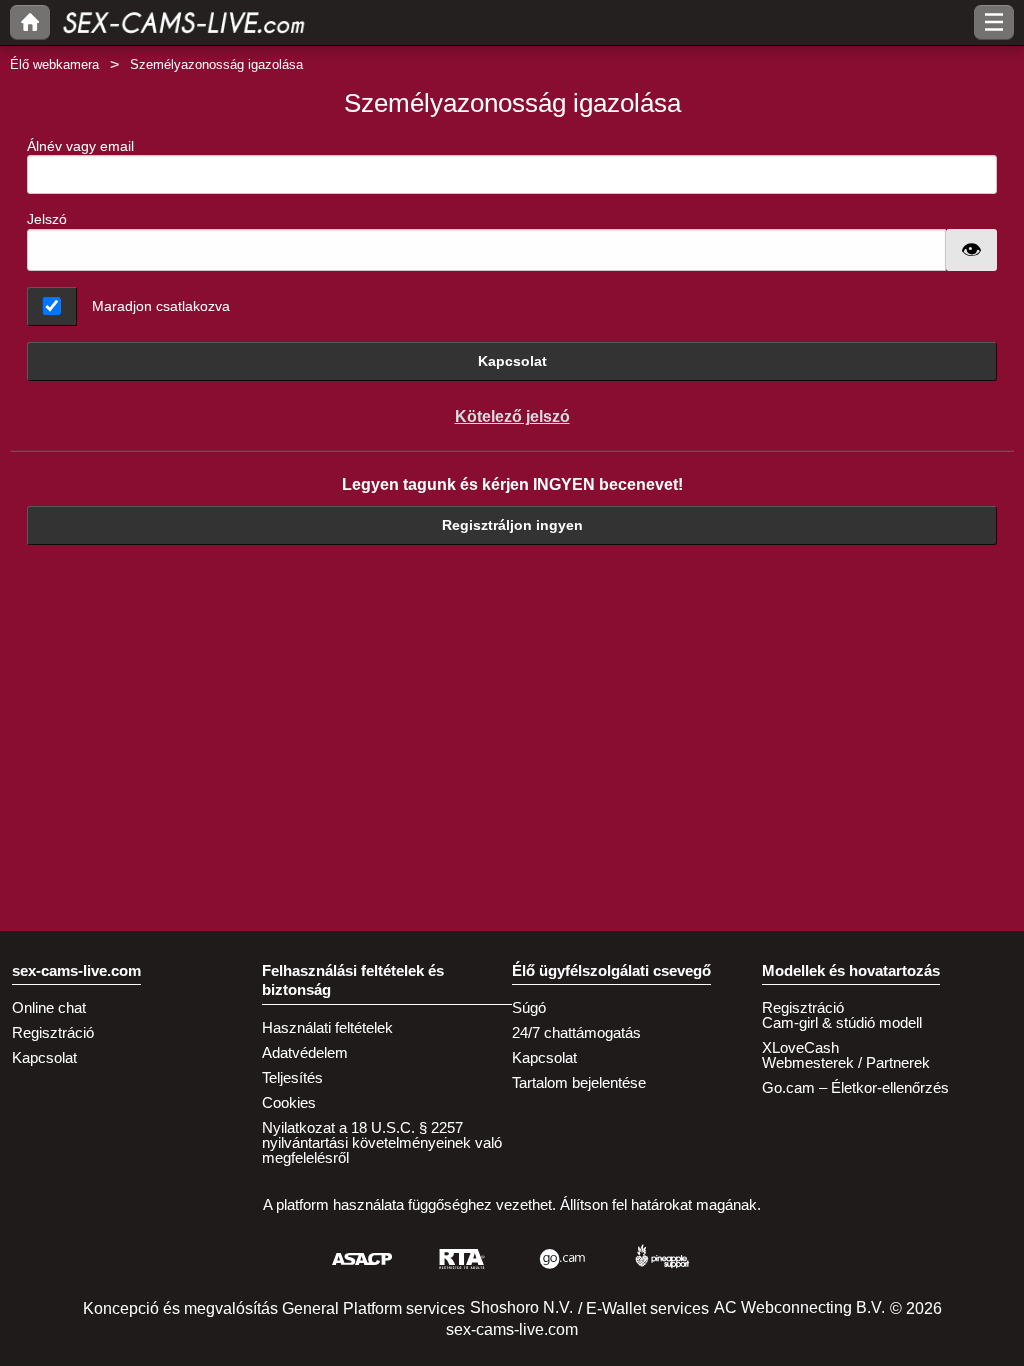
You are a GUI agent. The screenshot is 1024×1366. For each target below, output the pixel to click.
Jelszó (47, 219)
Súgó (529, 1007)
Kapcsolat (512, 361)
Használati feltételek (327, 1027)
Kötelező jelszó (512, 416)
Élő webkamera (54, 64)
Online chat (49, 1007)
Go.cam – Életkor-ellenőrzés (855, 1087)
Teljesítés (292, 1077)
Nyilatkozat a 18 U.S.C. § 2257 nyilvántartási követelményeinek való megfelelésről (382, 1142)
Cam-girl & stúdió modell (842, 1022)
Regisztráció (53, 1032)
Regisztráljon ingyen (512, 525)
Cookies (289, 1102)
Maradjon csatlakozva (161, 306)
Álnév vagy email (80, 146)
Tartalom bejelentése (579, 1082)
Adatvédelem (305, 1052)
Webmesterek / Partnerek (846, 1062)
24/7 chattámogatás (576, 1032)
